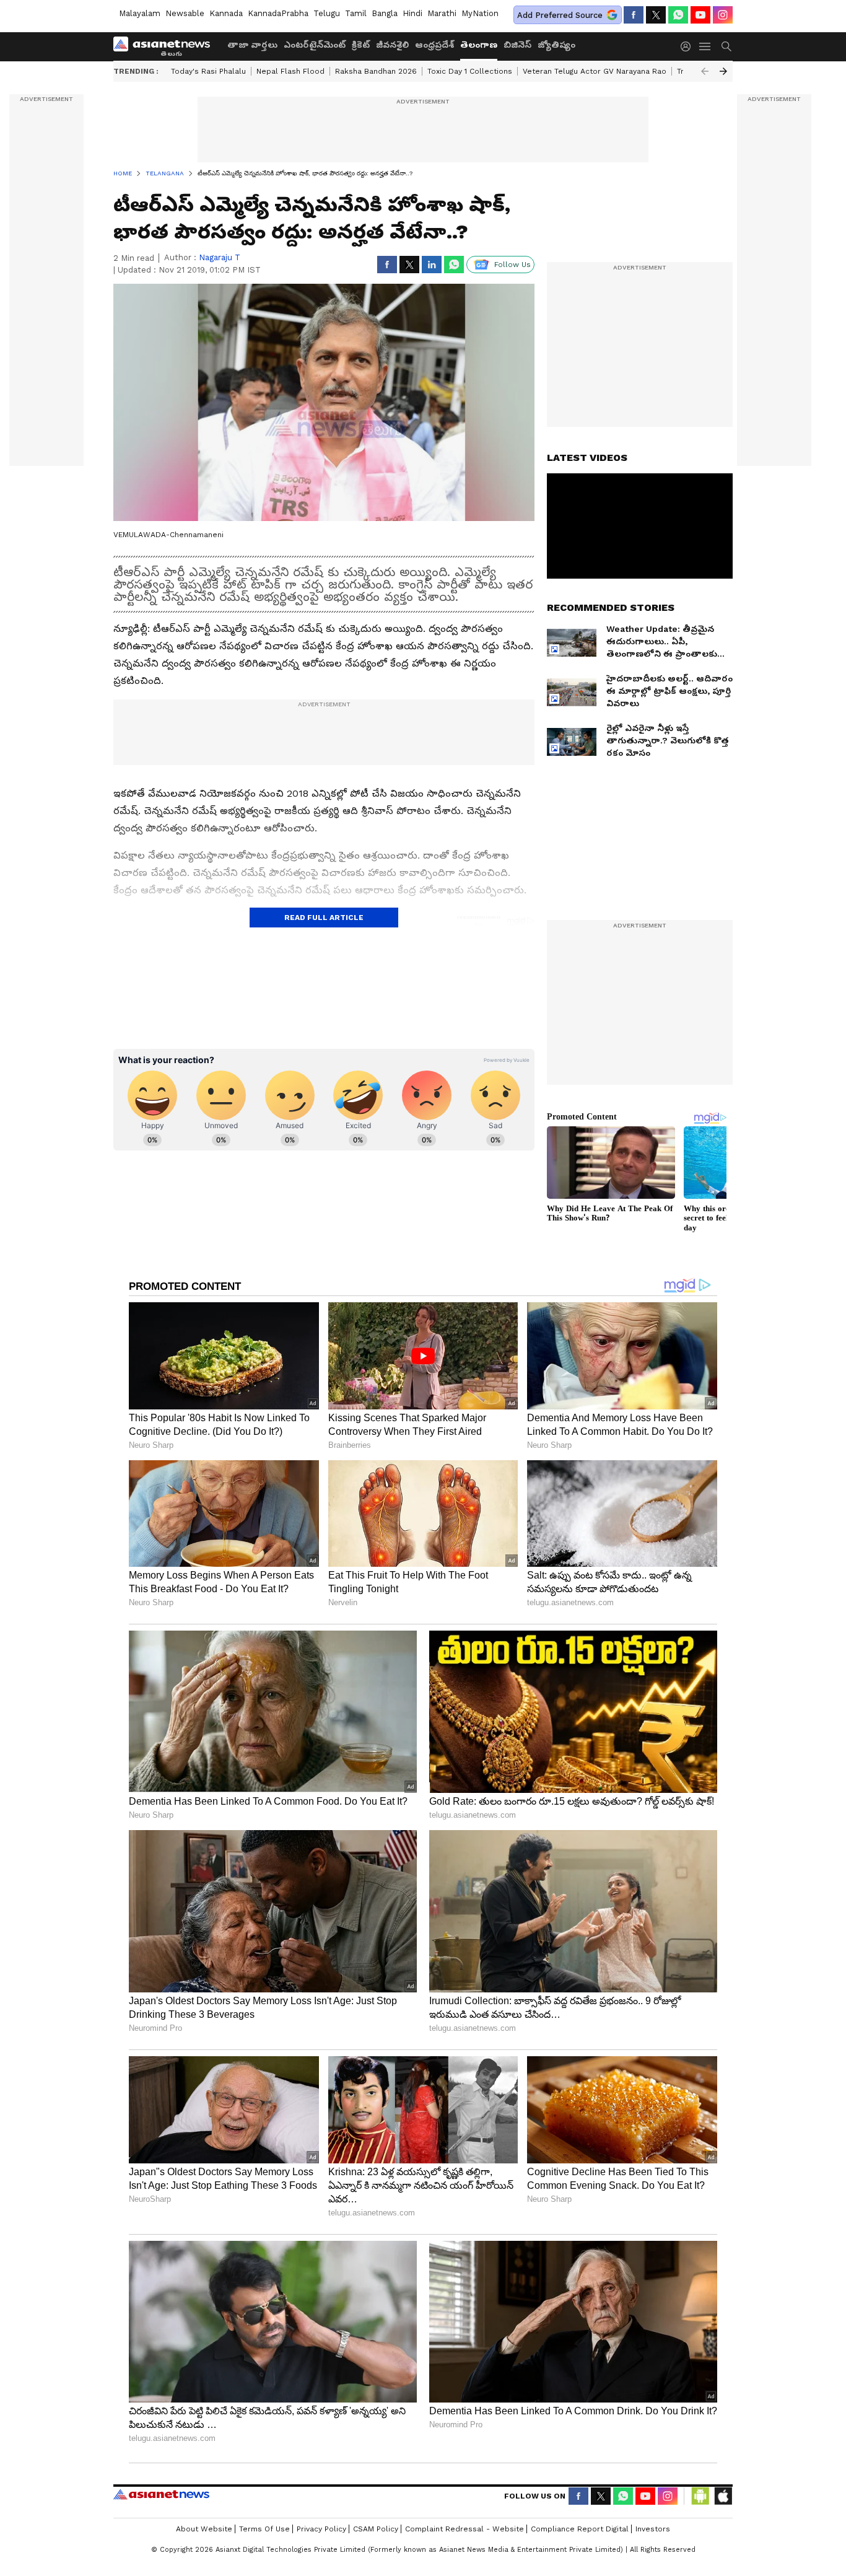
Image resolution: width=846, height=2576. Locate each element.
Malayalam (140, 13)
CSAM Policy (376, 2529)
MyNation (480, 13)
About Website (204, 2529)
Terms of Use (264, 2529)
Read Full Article (324, 918)
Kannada (226, 13)
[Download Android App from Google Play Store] (700, 2496)
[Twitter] (656, 15)
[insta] (723, 15)
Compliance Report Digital (580, 2529)
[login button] (689, 46)
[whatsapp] (678, 15)
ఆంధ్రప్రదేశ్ (434, 45)
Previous (705, 71)
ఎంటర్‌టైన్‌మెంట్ (315, 45)
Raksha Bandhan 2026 (376, 71)
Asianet (161, 2494)
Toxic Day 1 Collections (470, 71)
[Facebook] (634, 15)
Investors (653, 2529)
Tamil (356, 13)
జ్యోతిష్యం (556, 45)
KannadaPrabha (278, 13)
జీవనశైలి (392, 45)
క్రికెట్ (361, 45)
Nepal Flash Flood (290, 71)
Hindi (412, 13)
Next (723, 71)
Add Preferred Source (560, 15)
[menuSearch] (726, 46)
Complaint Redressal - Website (464, 2529)
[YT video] (700, 15)
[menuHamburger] (705, 46)
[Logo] (166, 46)
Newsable (185, 13)
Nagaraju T (220, 257)
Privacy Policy (321, 2529)
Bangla (385, 13)
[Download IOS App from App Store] (723, 2496)
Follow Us (512, 265)
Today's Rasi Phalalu (208, 71)
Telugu (327, 13)
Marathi (442, 13)
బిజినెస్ (517, 45)
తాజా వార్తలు (252, 45)
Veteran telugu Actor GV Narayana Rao (595, 71)
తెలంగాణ (479, 45)
